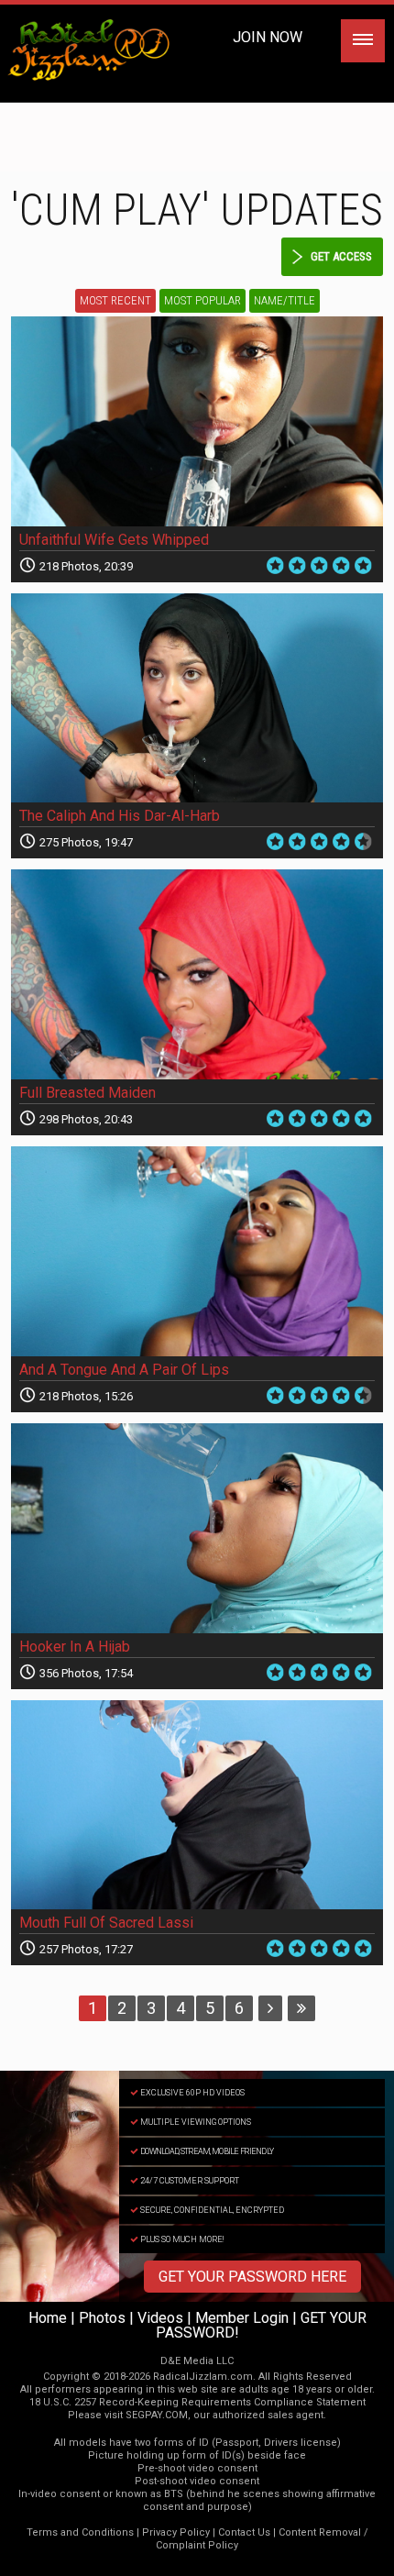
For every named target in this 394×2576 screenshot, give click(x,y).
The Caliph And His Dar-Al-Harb (120, 816)
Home (48, 2318)
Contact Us (244, 2532)
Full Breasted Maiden (88, 1093)
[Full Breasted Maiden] (197, 974)
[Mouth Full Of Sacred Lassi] (197, 1805)
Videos (160, 2318)
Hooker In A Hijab (75, 1647)
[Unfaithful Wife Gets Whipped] (197, 421)
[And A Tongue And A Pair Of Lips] (197, 1251)
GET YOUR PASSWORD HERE (252, 2277)
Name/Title (285, 300)
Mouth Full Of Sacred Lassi (106, 1923)
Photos (102, 2318)
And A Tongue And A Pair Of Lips (124, 1370)
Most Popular (202, 300)
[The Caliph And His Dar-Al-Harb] (197, 698)
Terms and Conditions (80, 2532)
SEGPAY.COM (157, 2415)
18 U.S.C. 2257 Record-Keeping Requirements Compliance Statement (197, 2402)
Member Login (242, 2318)
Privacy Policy (176, 2532)
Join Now (268, 37)
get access (341, 256)
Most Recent (115, 300)
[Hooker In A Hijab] (197, 1528)
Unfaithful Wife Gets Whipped (114, 540)
